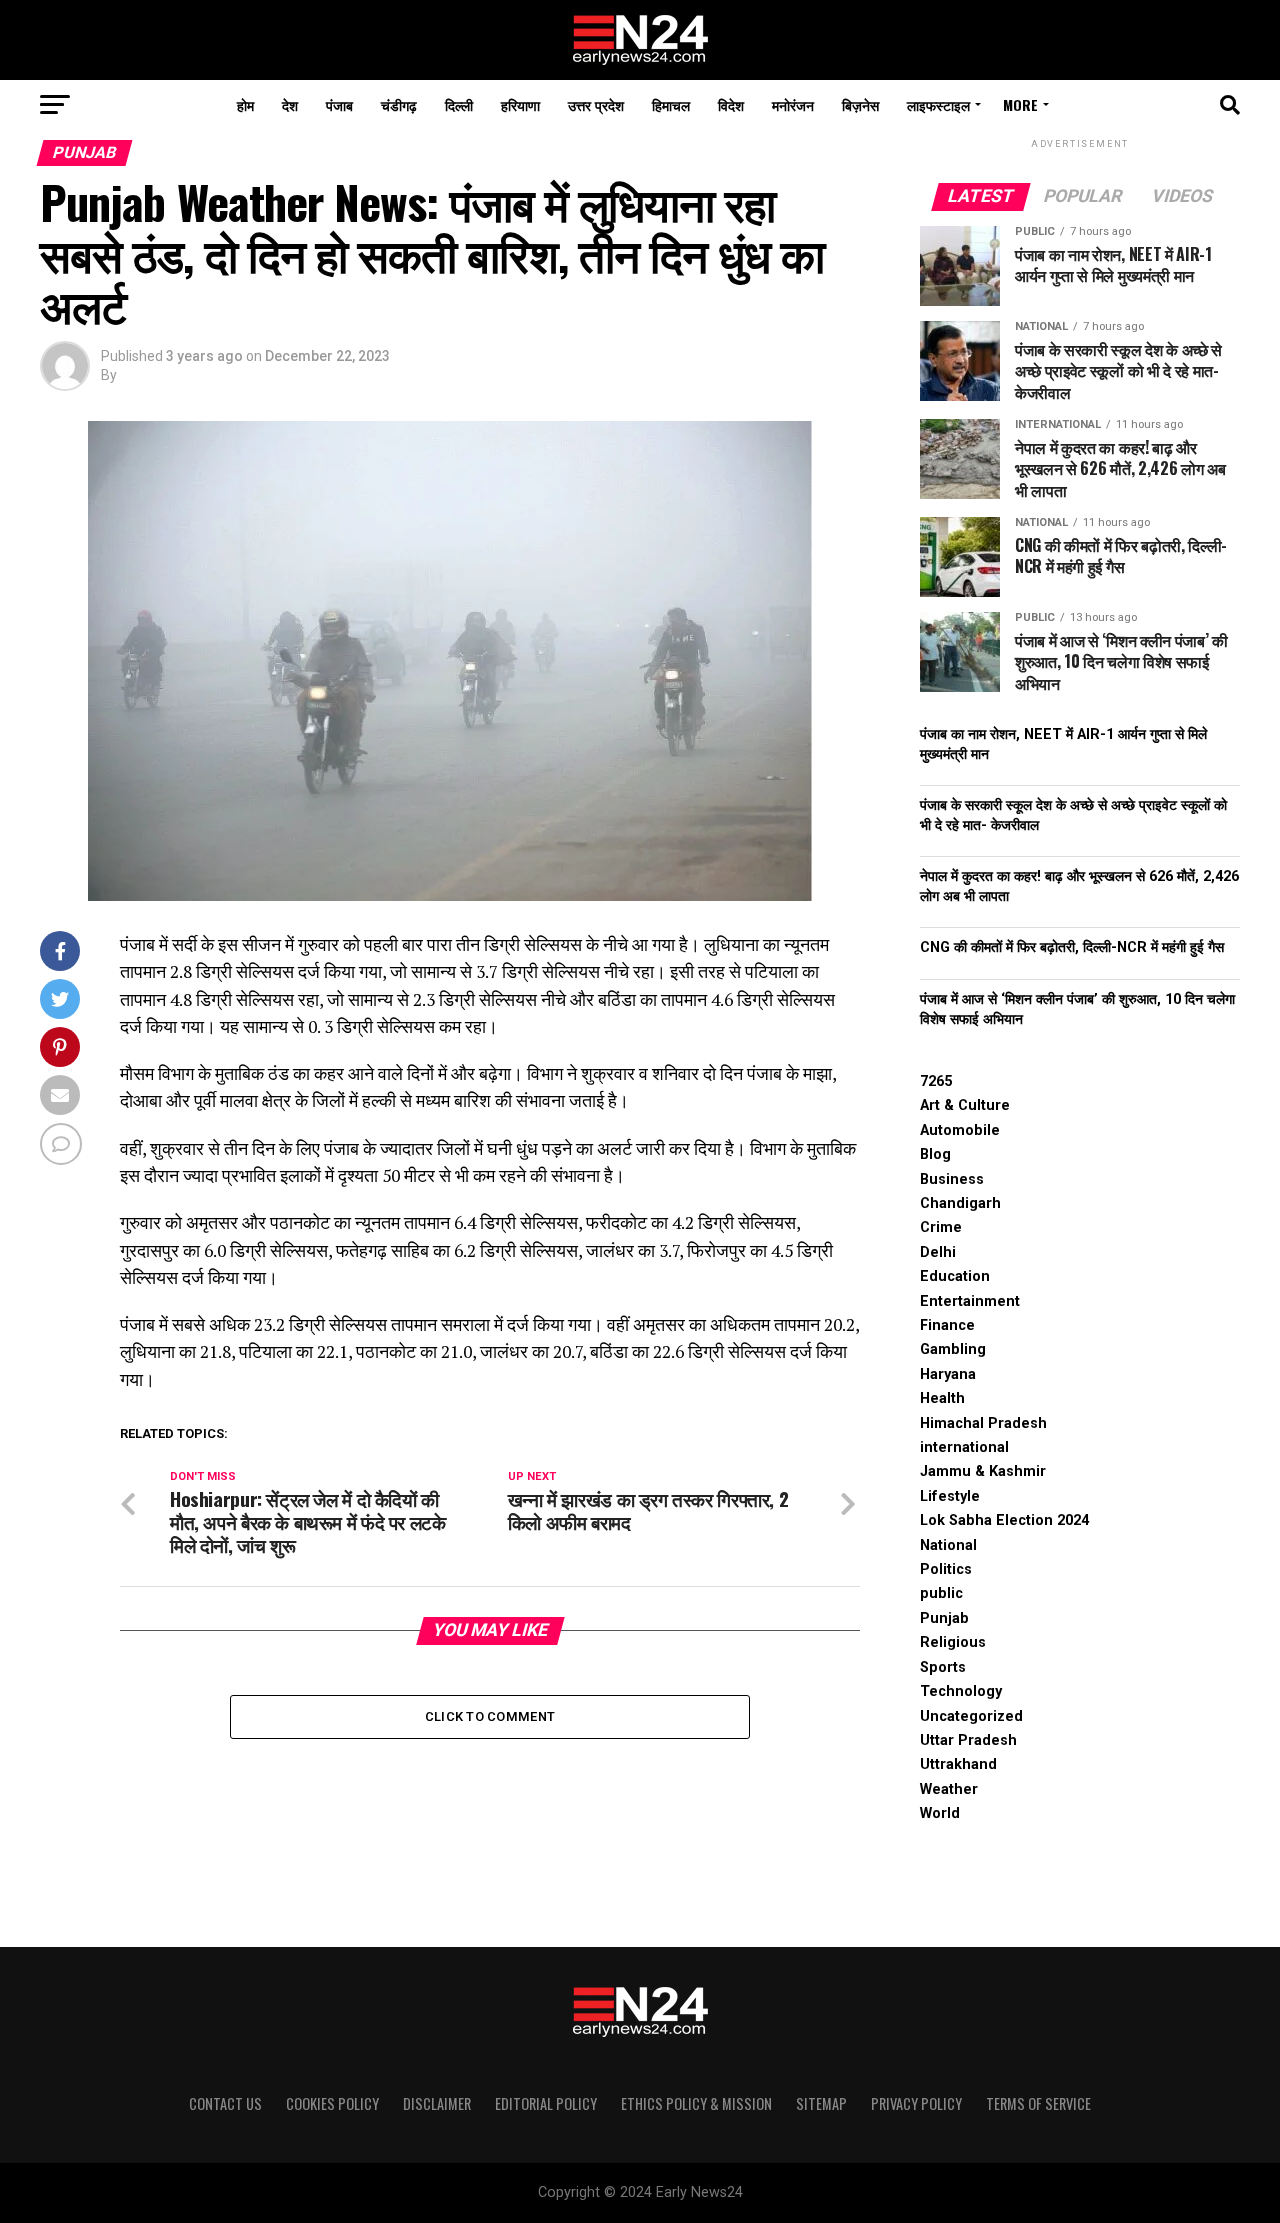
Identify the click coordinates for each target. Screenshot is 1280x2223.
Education (955, 1276)
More (1020, 104)
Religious (953, 1642)
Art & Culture (965, 1105)
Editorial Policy (546, 2103)
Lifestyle (950, 1496)
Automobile (960, 1130)
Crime (941, 1227)
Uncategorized (971, 1716)
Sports (943, 1667)
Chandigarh (960, 1203)
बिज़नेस (860, 104)
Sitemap (821, 2103)
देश (290, 104)
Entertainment (970, 1301)
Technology (961, 1691)
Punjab (944, 1618)
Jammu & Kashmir (983, 1471)
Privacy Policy (916, 2103)
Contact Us (225, 2103)
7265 (936, 1081)
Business (952, 1179)
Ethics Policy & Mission (696, 2103)
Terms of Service (1038, 2103)
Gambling (953, 1349)
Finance (947, 1325)
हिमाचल (671, 104)
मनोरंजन (793, 104)
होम (245, 104)
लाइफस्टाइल (938, 104)
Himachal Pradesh (983, 1423)
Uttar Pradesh (968, 1740)
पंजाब (339, 104)
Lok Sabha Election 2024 (1004, 1520)
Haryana (948, 1374)
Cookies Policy (332, 2103)
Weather (949, 1789)
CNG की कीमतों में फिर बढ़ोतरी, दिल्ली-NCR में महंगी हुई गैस (1072, 947)
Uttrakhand (958, 1764)
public (941, 1593)
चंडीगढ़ (399, 104)
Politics (946, 1569)
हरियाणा (520, 104)
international (964, 1447)
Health (942, 1398)
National (948, 1545)
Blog (935, 1154)
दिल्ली (459, 104)
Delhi (938, 1252)
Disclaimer (437, 2103)
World (940, 1813)
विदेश (731, 104)
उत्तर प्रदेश (596, 104)
